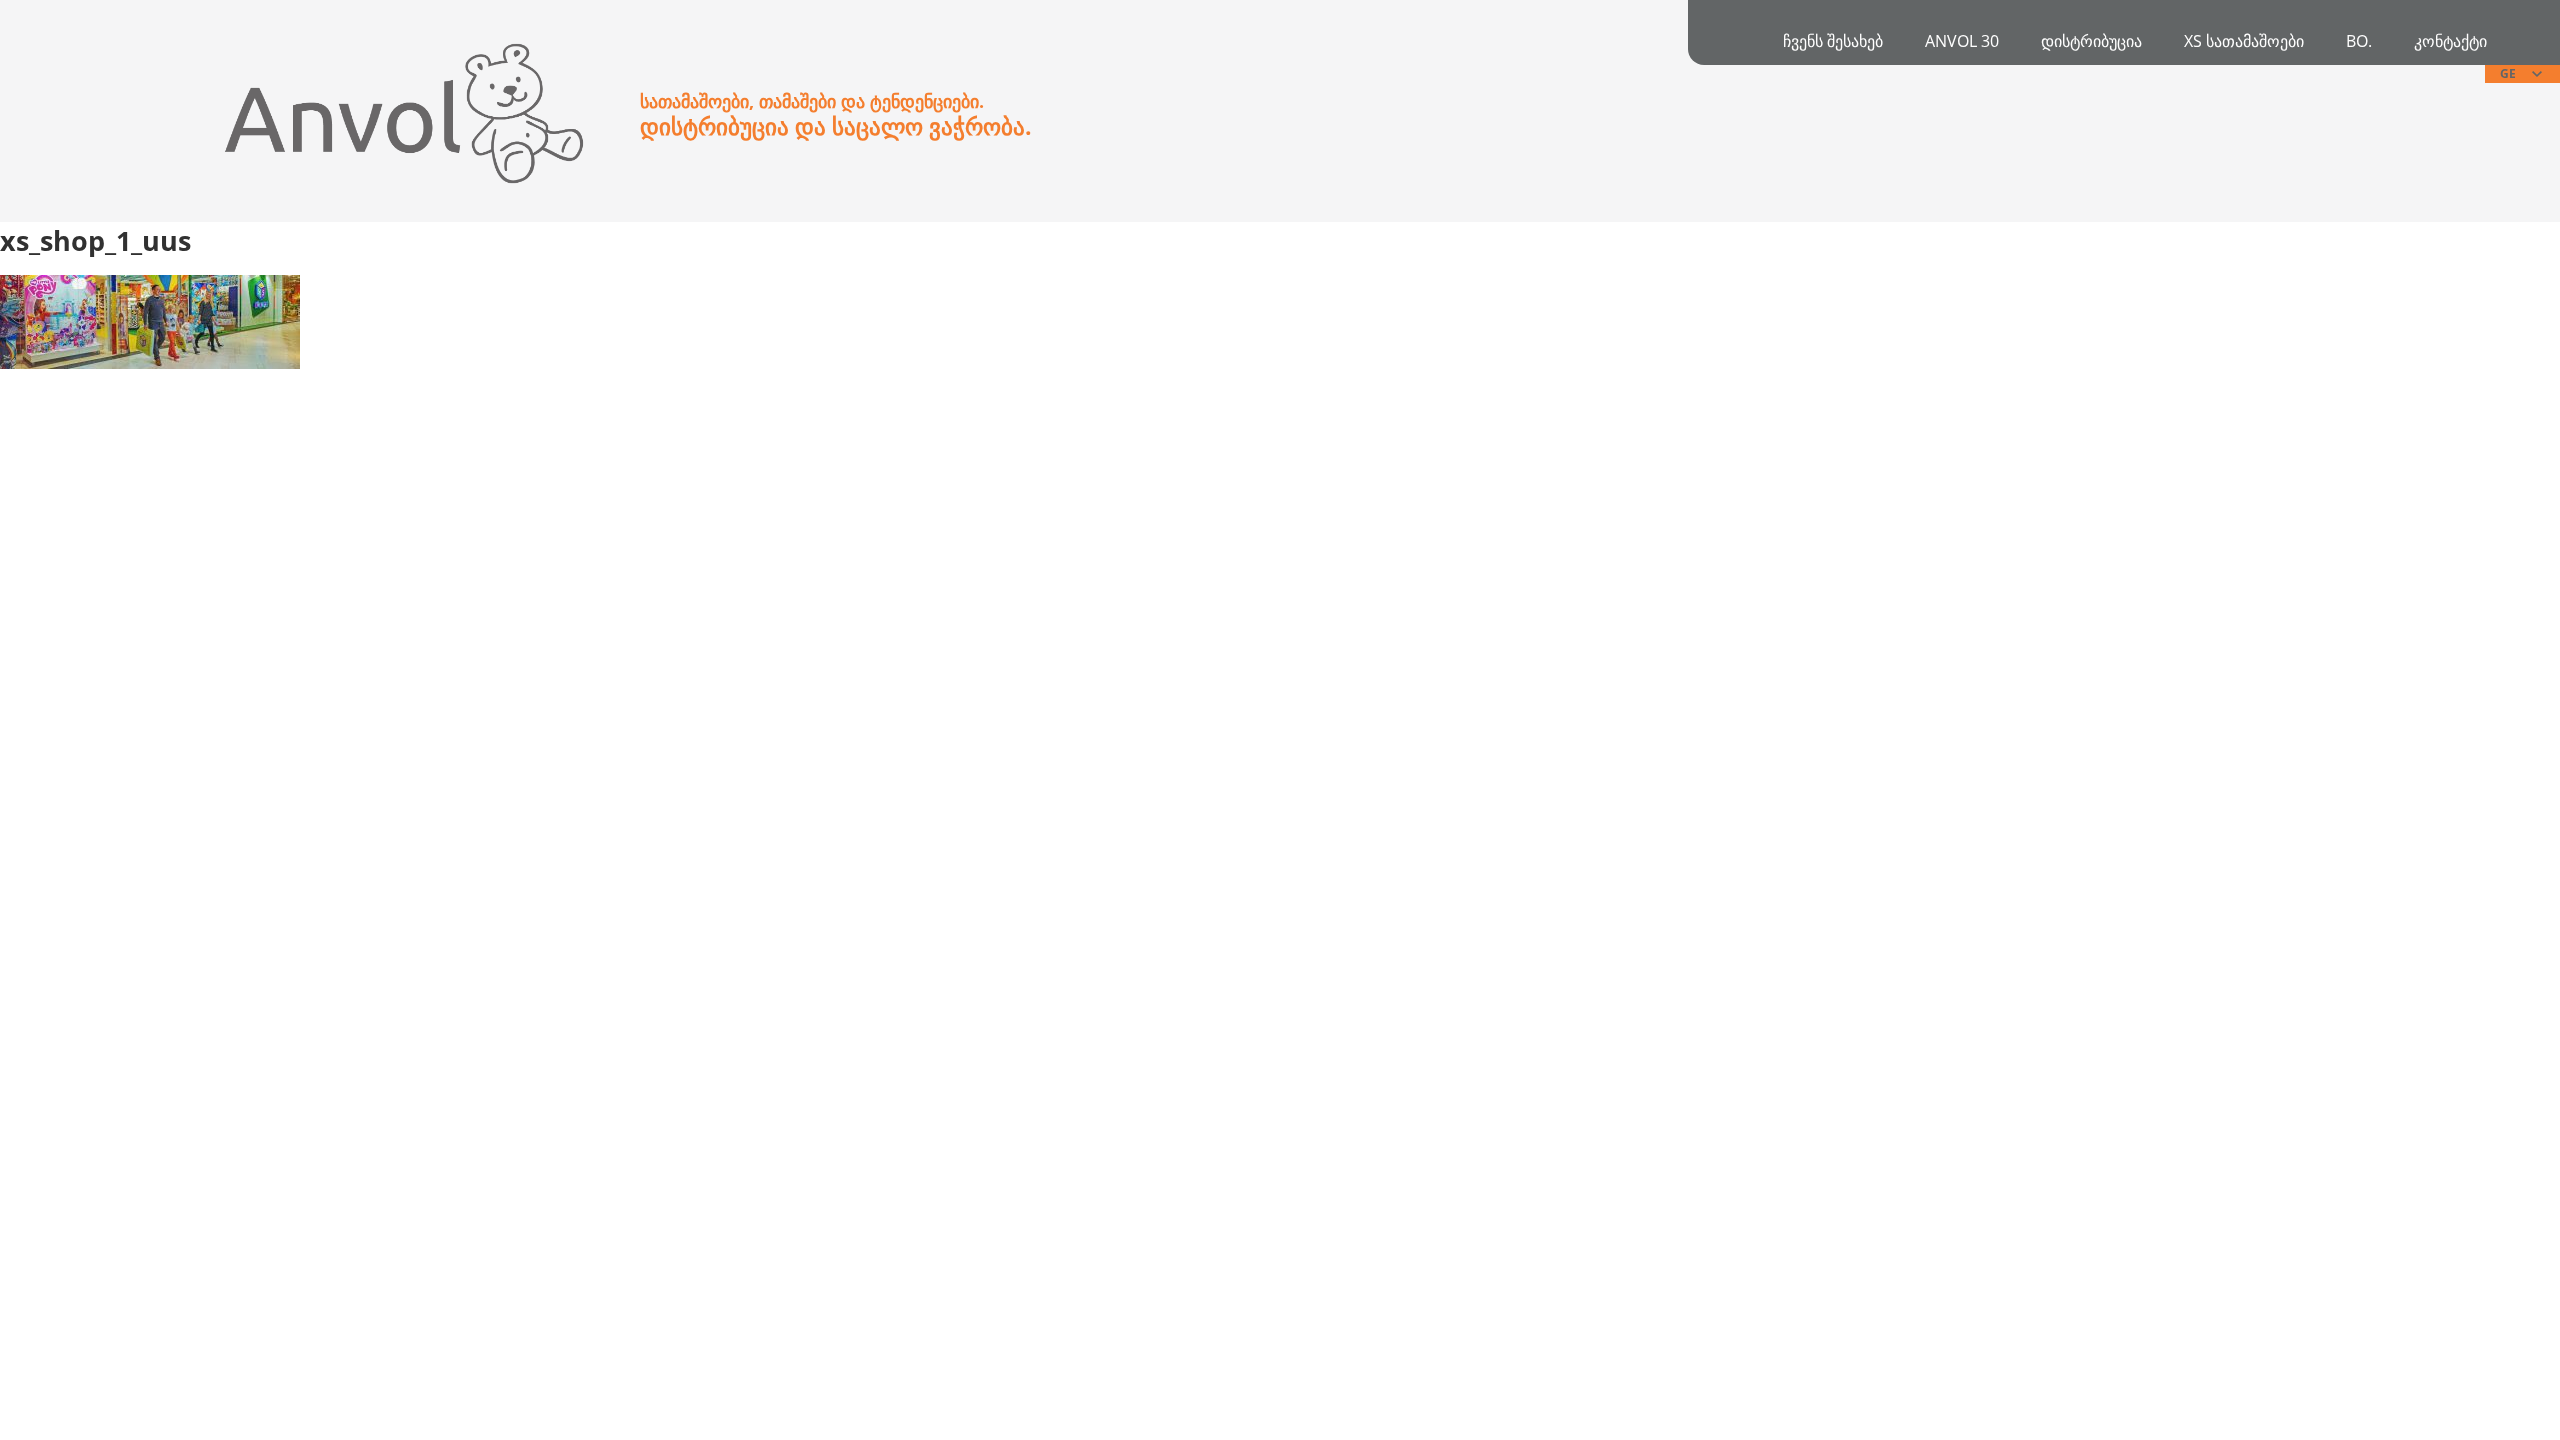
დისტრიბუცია (2091, 41)
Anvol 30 (1962, 41)
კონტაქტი (2450, 41)
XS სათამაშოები (2244, 41)
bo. (2359, 41)
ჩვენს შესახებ (1833, 41)
